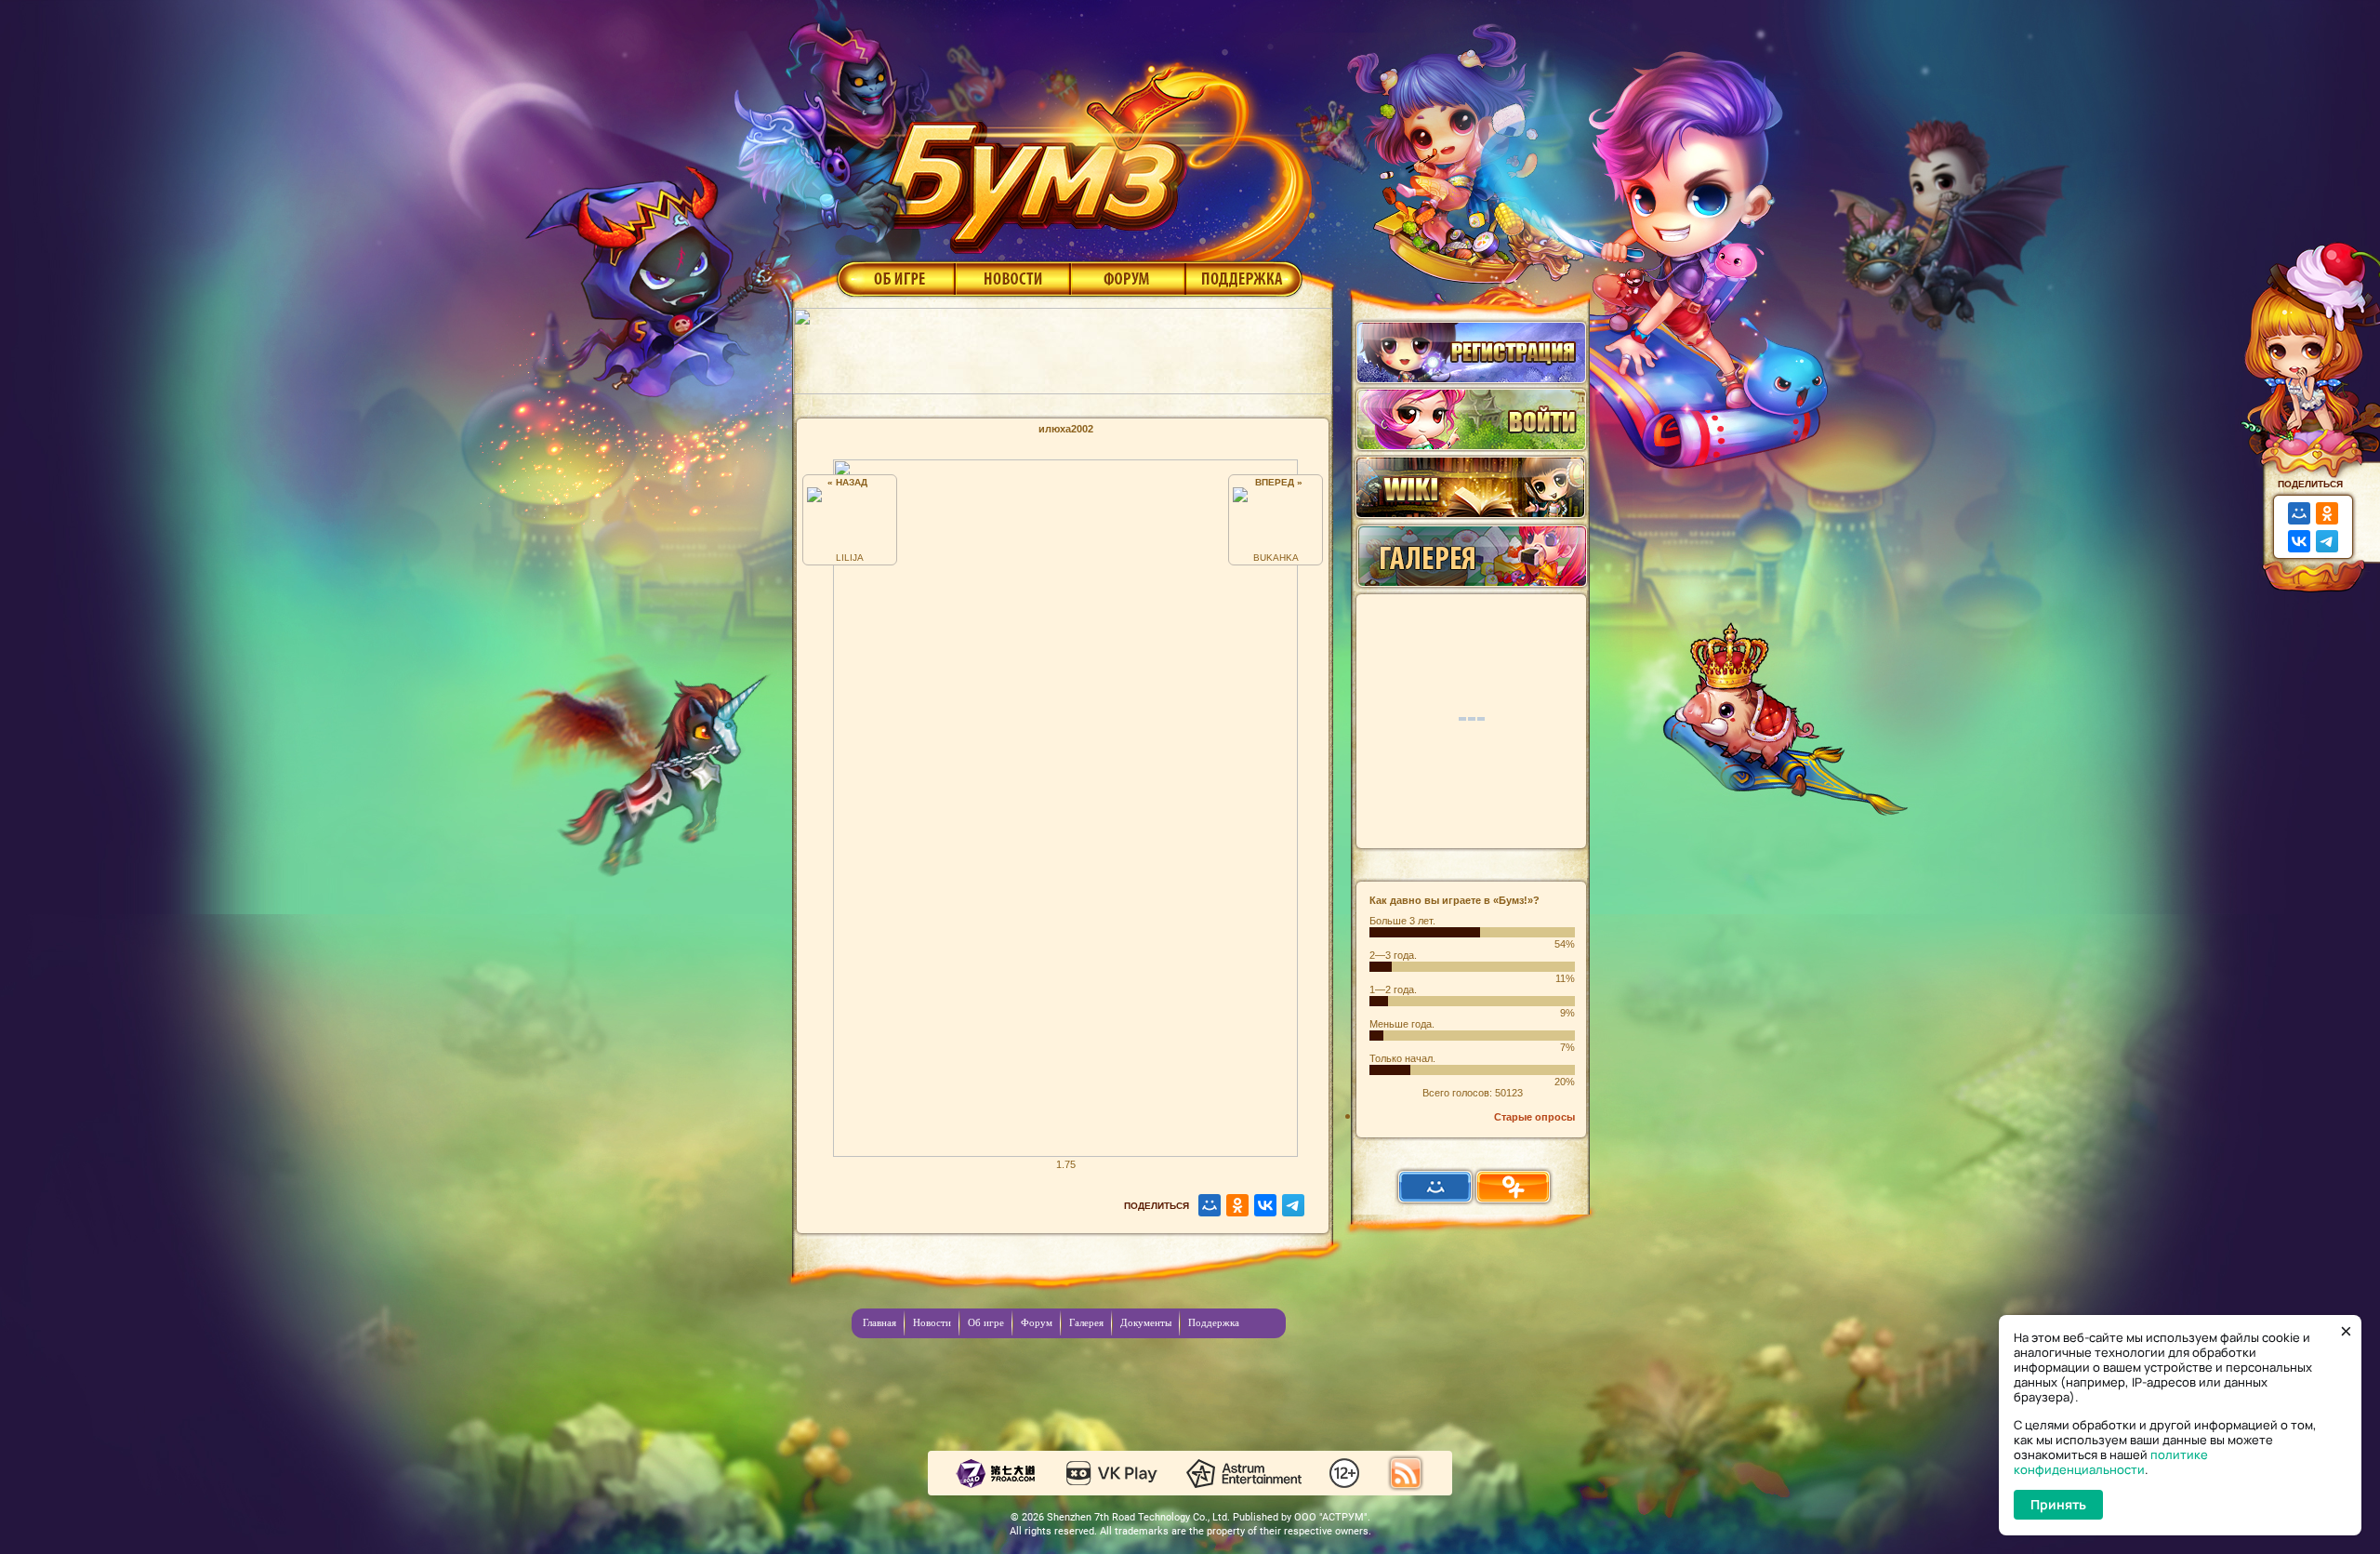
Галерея (1086, 1322)
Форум (1128, 278)
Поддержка (1244, 278)
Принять (2058, 1504)
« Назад (850, 482)
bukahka (1276, 558)
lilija (850, 558)
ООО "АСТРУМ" (1331, 1517)
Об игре (894, 278)
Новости (1012, 278)
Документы (1146, 1322)
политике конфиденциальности (2111, 1462)
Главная (879, 1322)
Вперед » (1276, 482)
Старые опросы (1534, 1117)
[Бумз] (1091, 152)
